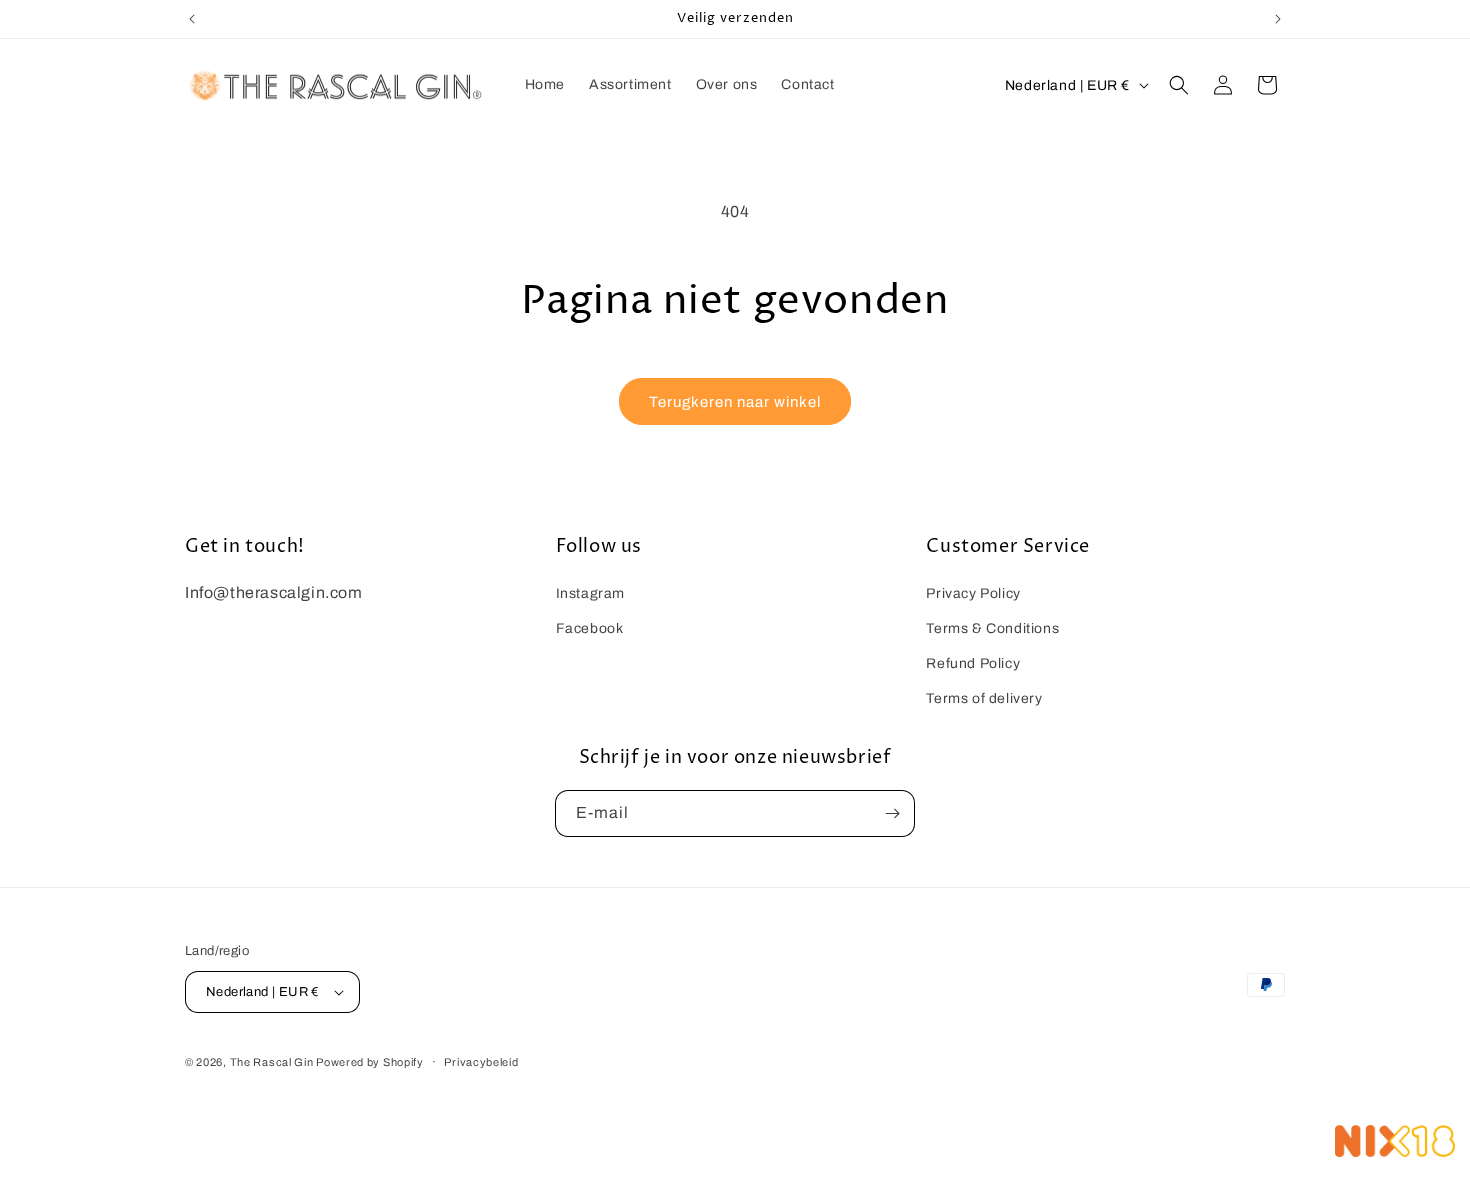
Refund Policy (973, 663)
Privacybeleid (481, 1062)
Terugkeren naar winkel (735, 402)
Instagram (590, 593)
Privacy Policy (973, 593)
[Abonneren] (892, 813)
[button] (1179, 85)
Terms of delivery (984, 698)
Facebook (590, 628)
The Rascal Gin (273, 1062)
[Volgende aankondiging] (1278, 19)
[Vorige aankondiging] (192, 19)
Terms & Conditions (992, 628)
